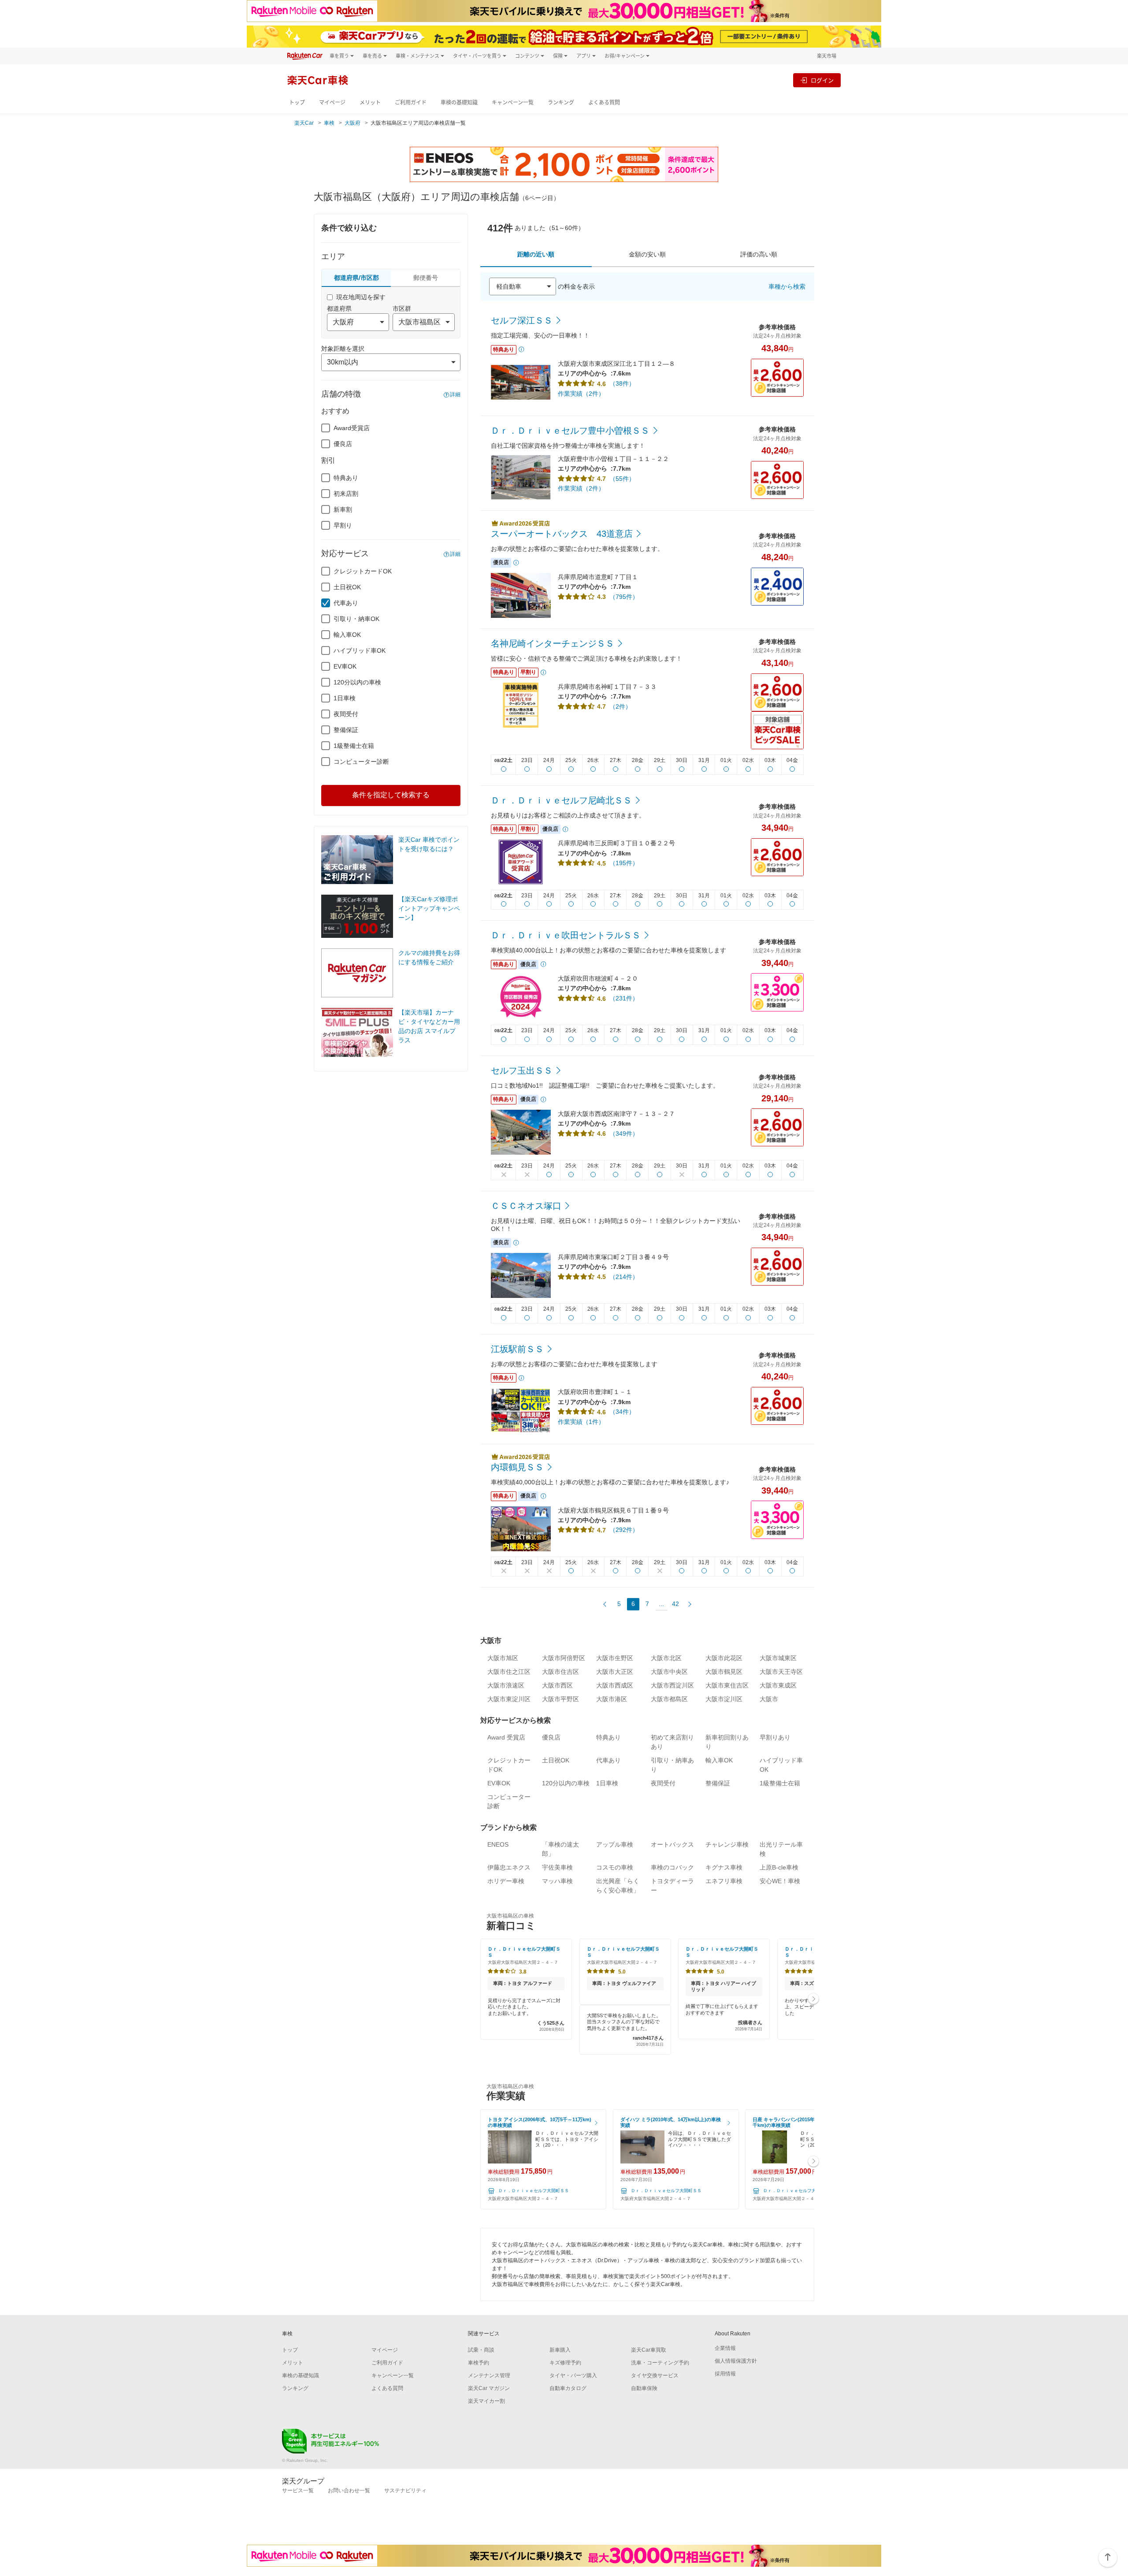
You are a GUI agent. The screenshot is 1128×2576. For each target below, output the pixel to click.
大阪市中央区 (669, 1672)
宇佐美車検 (557, 1867)
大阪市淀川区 (724, 1699)
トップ (297, 102)
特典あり (346, 478)
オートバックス (672, 1844)
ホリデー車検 (506, 1881)
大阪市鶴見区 (724, 1672)
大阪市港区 (612, 1699)
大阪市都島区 (669, 1699)
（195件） (624, 863)
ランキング (561, 102)
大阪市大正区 (615, 1672)
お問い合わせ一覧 (349, 2491)
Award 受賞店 (506, 1737)
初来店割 (346, 494)
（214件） (624, 1277)
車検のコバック (672, 1867)
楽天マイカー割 (486, 2401)
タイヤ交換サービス (655, 2375)
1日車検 (345, 698)
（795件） (624, 597)
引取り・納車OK (356, 619)
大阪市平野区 (560, 1699)
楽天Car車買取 (649, 2350)
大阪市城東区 (778, 1658)
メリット (370, 102)
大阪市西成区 (615, 1685)
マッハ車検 (557, 1881)
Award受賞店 (352, 428)
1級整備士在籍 (354, 746)
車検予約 (479, 2363)
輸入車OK (347, 635)
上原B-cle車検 (779, 1867)
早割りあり (775, 1737)
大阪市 (769, 1699)
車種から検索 (787, 286)
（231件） (624, 998)
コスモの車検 (615, 1867)
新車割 (343, 509)
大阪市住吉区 (560, 1672)
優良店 (343, 444)
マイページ (332, 102)
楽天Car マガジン (489, 2388)
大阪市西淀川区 (672, 1685)
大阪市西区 (557, 1685)
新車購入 (560, 2350)
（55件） (622, 479)
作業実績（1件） (581, 1422)
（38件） (622, 383)
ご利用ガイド (411, 102)
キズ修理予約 (565, 2363)
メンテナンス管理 (489, 2375)
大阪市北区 (666, 1658)
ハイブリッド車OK (360, 651)
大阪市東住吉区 (727, 1685)
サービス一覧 (298, 2491)
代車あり (346, 603)
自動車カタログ (568, 2388)
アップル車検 (615, 1844)
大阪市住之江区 (509, 1672)
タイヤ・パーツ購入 (573, 2375)
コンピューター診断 (361, 762)
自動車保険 (644, 2388)
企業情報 (725, 2348)
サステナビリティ (405, 2491)
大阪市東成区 (778, 1685)
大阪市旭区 (503, 1658)
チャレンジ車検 (727, 1844)
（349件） (624, 1134)
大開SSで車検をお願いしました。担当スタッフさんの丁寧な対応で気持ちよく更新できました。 (625, 2030)
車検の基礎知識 (459, 102)
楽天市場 (827, 56)
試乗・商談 (481, 2350)
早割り (343, 525)
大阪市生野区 (615, 1658)
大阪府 (352, 123)
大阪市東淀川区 (509, 1699)
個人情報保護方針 (736, 2361)
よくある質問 (604, 102)
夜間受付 (346, 714)
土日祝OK (347, 587)
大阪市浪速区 (506, 1685)
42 (675, 1604)
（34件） (622, 1412)
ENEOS (498, 1844)
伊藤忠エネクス (509, 1867)
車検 (329, 123)
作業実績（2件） (581, 394)
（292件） (624, 1530)
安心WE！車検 (780, 1881)
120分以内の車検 (357, 682)
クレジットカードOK (363, 571)
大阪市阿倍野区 (564, 1658)
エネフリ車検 (724, 1881)
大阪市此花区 (724, 1658)
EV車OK (345, 666)
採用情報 (725, 2374)
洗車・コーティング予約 (660, 2363)
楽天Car (304, 123)
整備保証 (346, 730)
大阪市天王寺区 (781, 1672)
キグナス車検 (724, 1867)
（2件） (620, 706)
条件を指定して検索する (391, 795)
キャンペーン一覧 (513, 102)
